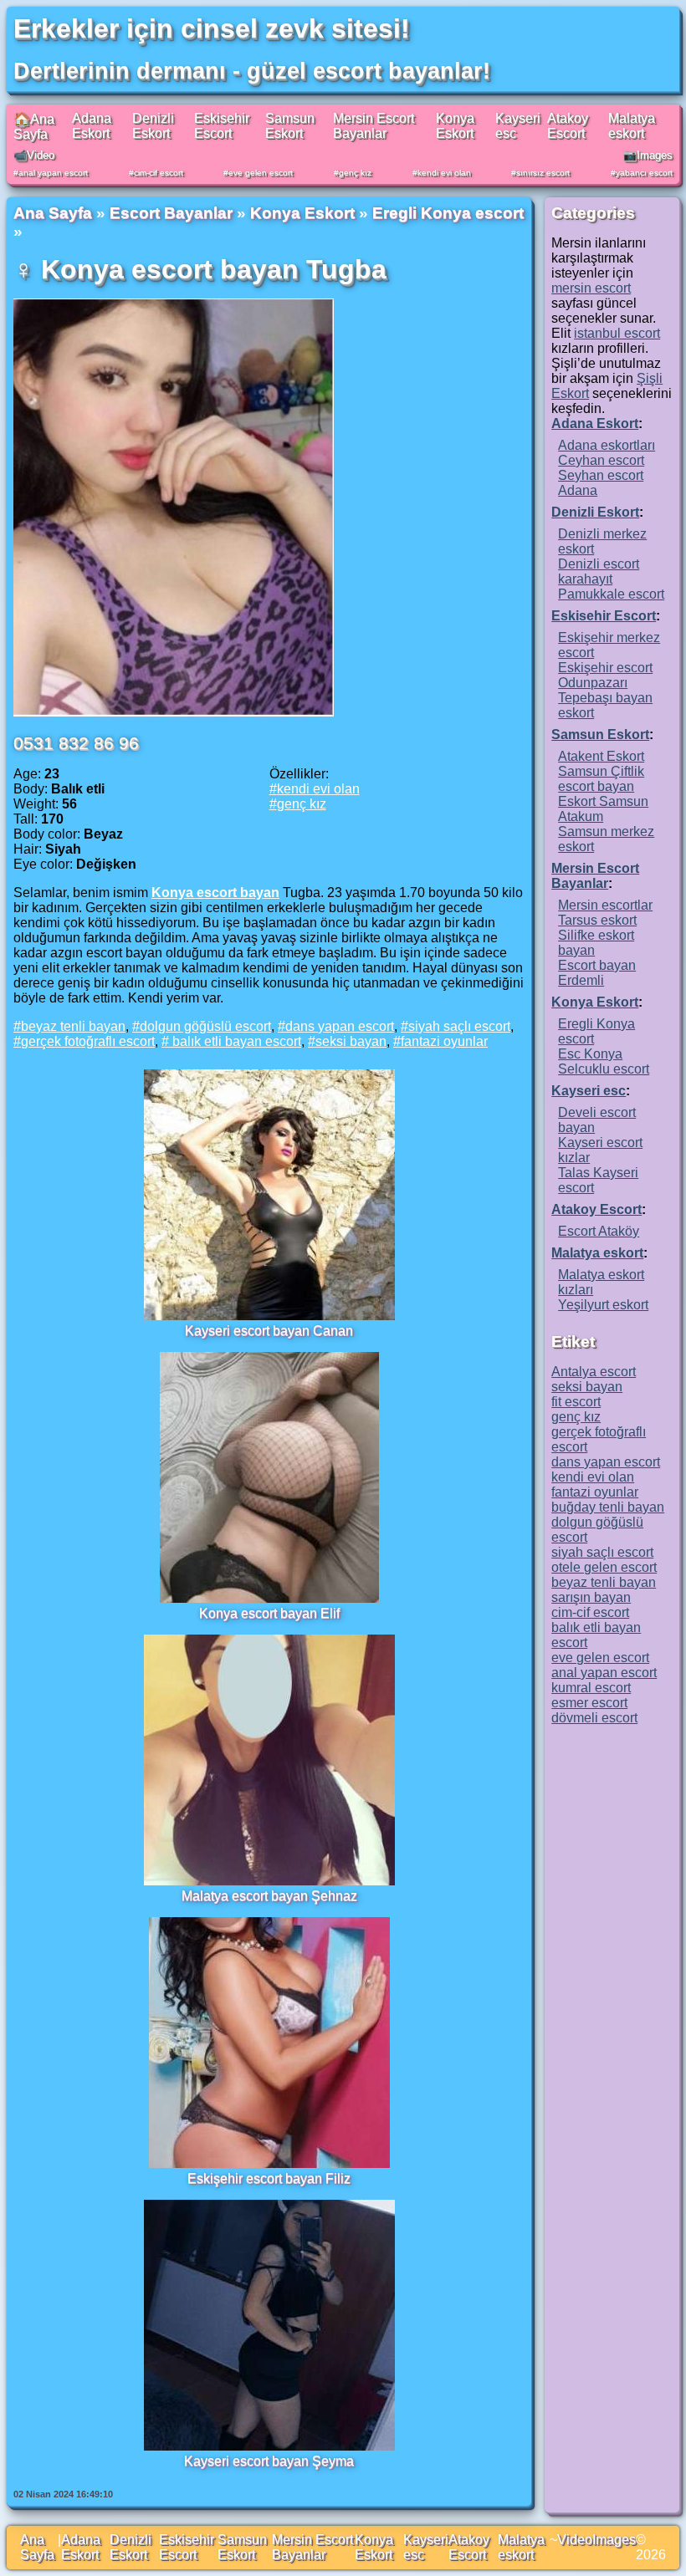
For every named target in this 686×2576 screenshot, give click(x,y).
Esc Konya (590, 1054)
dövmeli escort (594, 1718)
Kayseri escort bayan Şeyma (269, 2461)
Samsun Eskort (290, 126)
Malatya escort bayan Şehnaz (269, 1896)
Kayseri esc (589, 1091)
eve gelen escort (261, 173)
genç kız (355, 173)
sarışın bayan (591, 1597)
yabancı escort (644, 173)
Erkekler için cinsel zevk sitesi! (212, 28)
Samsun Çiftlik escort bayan (601, 779)
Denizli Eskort (153, 126)
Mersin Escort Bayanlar (374, 126)
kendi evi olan (444, 173)
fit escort (576, 1402)
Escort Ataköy (599, 1231)
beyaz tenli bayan (73, 1026)
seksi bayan (351, 1041)
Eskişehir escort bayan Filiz (269, 2178)
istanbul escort (617, 333)
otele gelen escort (604, 1567)
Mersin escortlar (605, 905)
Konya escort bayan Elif (269, 1613)
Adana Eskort (92, 126)
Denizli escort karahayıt (599, 571)
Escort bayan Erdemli (597, 973)
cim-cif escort (159, 173)
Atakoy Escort (568, 126)
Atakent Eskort (601, 756)
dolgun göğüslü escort (205, 1026)
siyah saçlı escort (459, 1026)
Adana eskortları (607, 445)
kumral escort (591, 1688)
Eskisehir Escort (222, 126)
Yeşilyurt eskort (603, 1305)
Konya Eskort (455, 126)
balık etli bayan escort (235, 1041)
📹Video (34, 155)
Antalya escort (594, 1372)
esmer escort (589, 1703)
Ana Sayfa (53, 213)
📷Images (648, 155)
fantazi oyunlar (444, 1041)
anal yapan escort (53, 173)
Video (575, 2540)
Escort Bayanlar (171, 213)
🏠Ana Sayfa (34, 127)
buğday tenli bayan (608, 1507)
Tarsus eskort (597, 920)
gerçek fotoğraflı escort (88, 1041)
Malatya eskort (632, 126)
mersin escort (591, 288)
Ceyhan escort (601, 460)
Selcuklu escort (604, 1069)
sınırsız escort (543, 173)
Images (614, 2540)
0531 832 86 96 (76, 743)
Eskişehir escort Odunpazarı (605, 675)
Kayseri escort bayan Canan (269, 1331)
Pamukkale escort (611, 594)
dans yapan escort (340, 1026)
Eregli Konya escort (448, 213)
